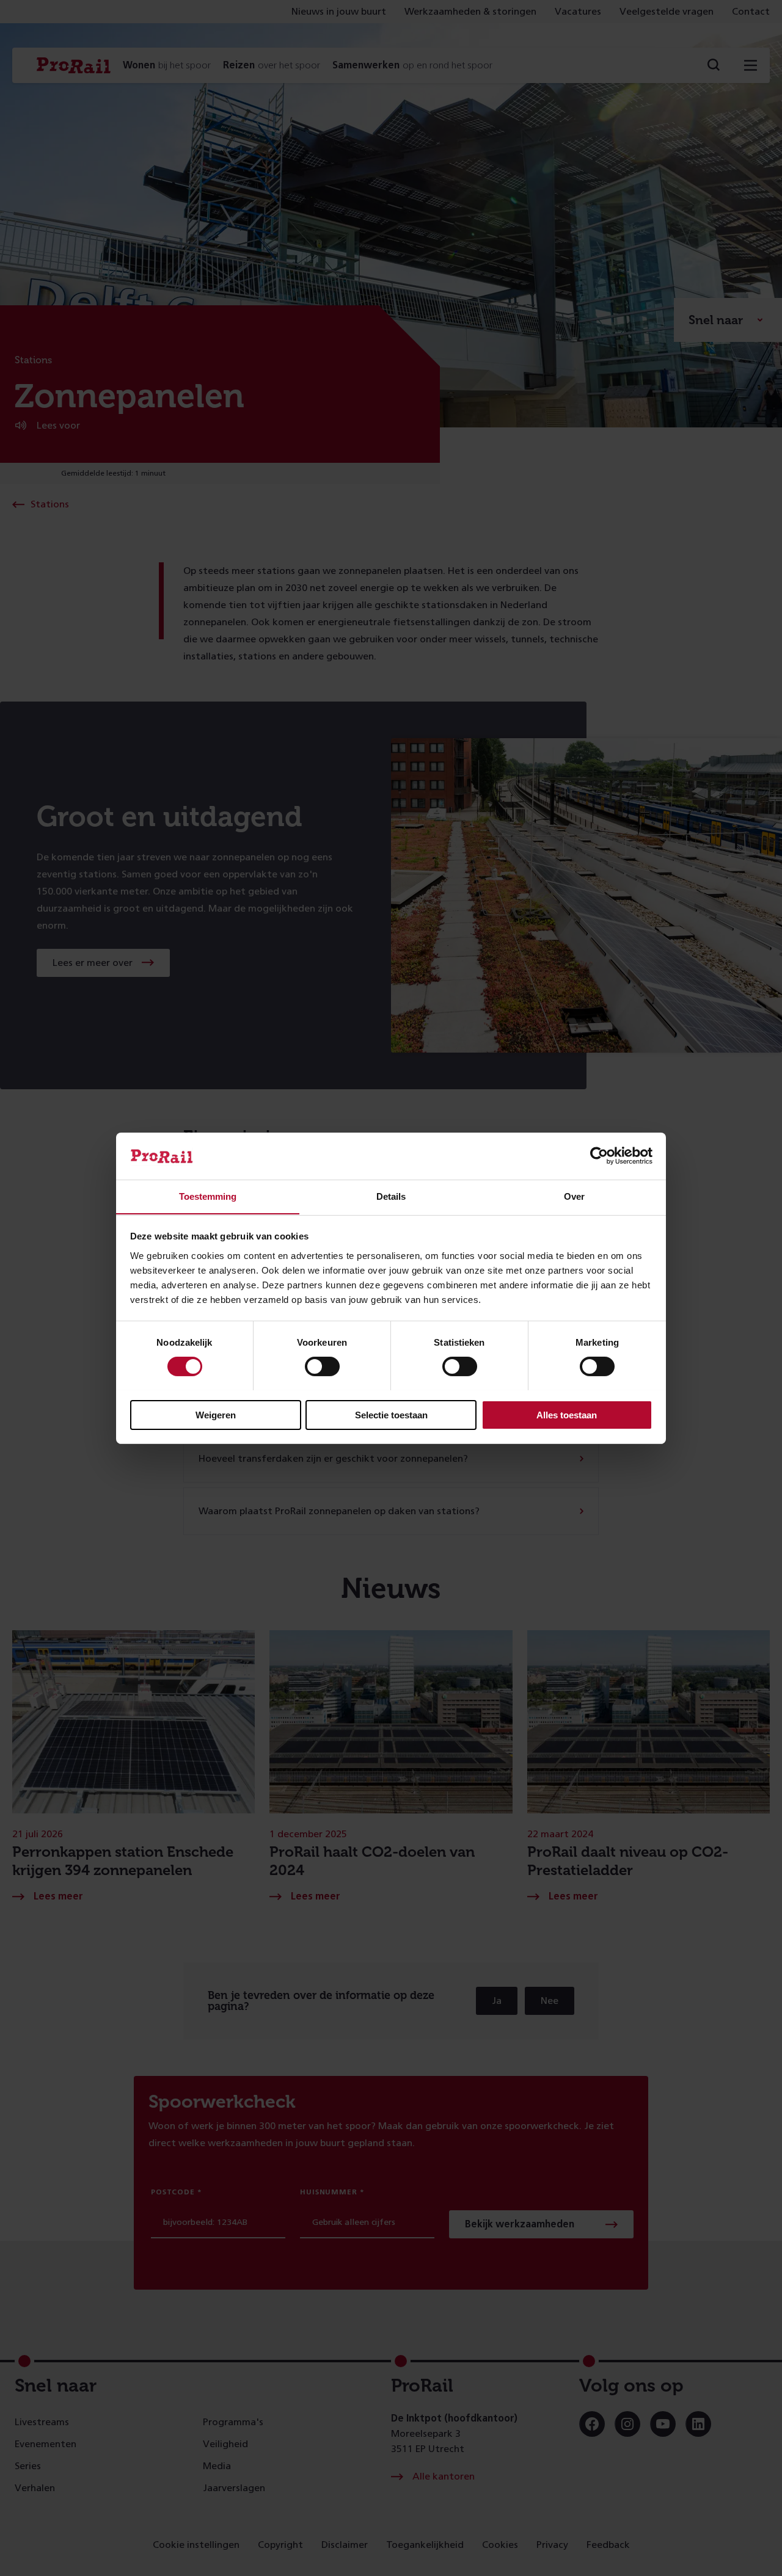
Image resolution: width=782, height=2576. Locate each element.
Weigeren (216, 1414)
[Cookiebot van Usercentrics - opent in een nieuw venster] (599, 1156)
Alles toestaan (567, 1414)
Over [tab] (574, 1196)
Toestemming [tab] (208, 1196)
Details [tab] (391, 1196)
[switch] (322, 1366)
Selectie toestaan (391, 1414)
